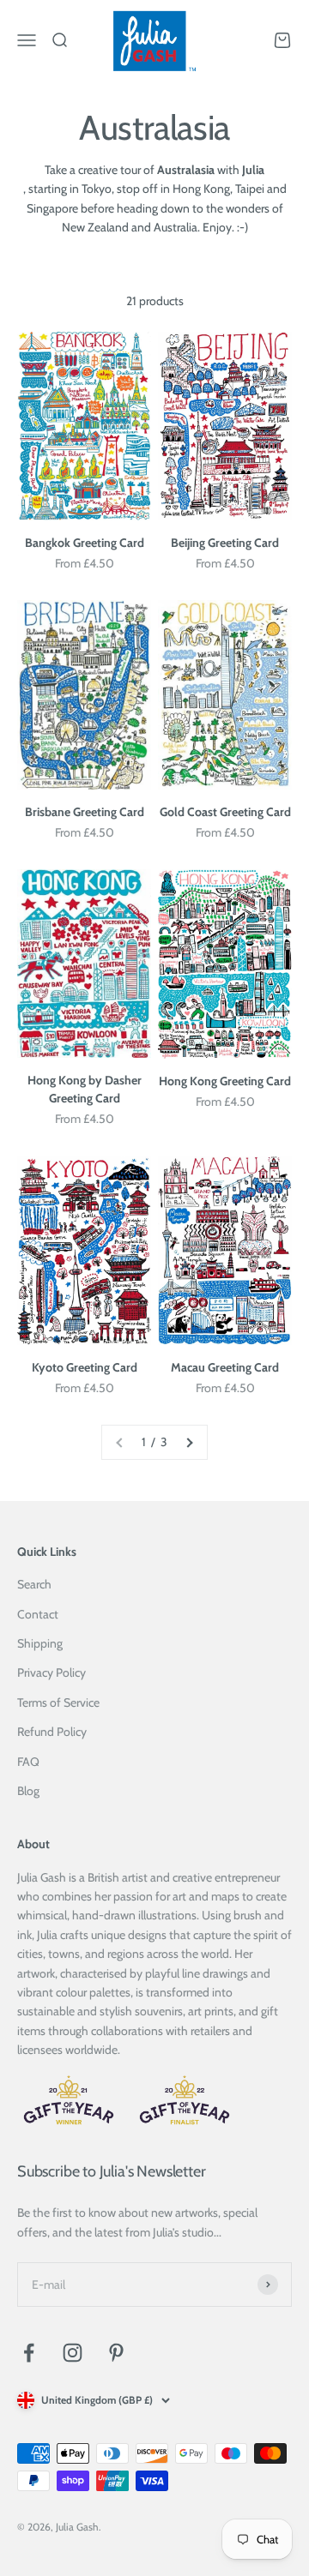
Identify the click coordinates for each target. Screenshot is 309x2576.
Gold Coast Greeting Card (225, 812)
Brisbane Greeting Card (85, 812)
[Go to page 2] (189, 1442)
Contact (38, 1614)
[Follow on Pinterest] (116, 2353)
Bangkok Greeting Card (85, 543)
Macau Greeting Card (225, 1367)
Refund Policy (52, 1732)
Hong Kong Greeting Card (225, 1081)
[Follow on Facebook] (29, 2353)
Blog (28, 1791)
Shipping (40, 1643)
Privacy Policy (51, 1672)
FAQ (28, 1762)
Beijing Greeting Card (225, 543)
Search (34, 1584)
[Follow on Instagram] (73, 2353)
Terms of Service (58, 1702)
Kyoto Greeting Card (85, 1367)
